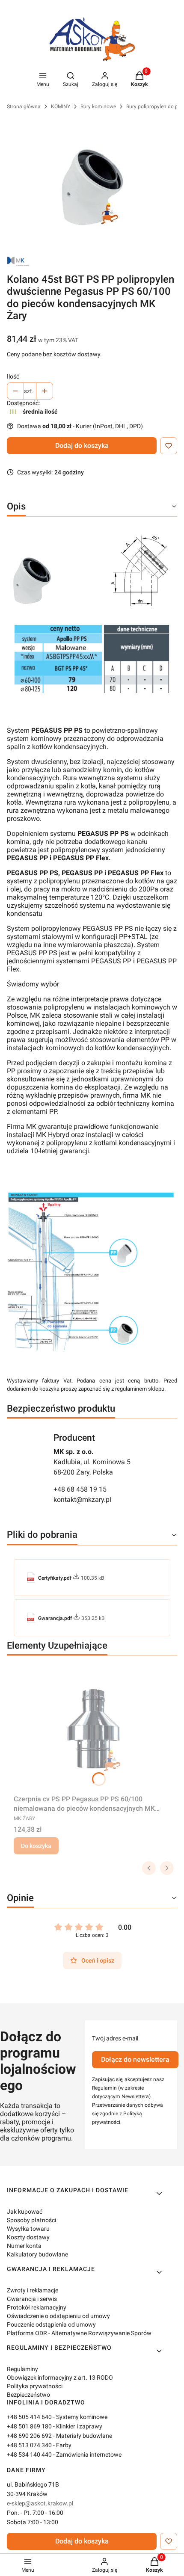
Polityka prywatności (35, 2386)
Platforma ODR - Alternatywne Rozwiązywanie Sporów (79, 2333)
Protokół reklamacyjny (37, 2307)
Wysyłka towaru (28, 2229)
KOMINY (61, 107)
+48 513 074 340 (29, 2445)
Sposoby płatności (31, 2220)
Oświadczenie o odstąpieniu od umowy (58, 2316)
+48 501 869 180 (29, 2426)
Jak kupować (25, 2212)
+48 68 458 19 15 (80, 1489)
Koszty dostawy (28, 2237)
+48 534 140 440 (29, 2455)
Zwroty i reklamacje (33, 2290)
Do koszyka (36, 1846)
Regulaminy (22, 2369)
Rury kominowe (98, 107)
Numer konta (24, 2246)
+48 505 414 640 (29, 2417)
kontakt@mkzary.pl (82, 1500)
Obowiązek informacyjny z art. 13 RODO (60, 2378)
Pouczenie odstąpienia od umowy (51, 2324)
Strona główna (24, 107)
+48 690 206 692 (29, 2436)
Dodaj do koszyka (82, 446)
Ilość (13, 376)
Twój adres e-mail (115, 2038)
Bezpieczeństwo (28, 2395)
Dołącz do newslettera (135, 2059)
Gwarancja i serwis (32, 2299)
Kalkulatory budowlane (37, 2254)
